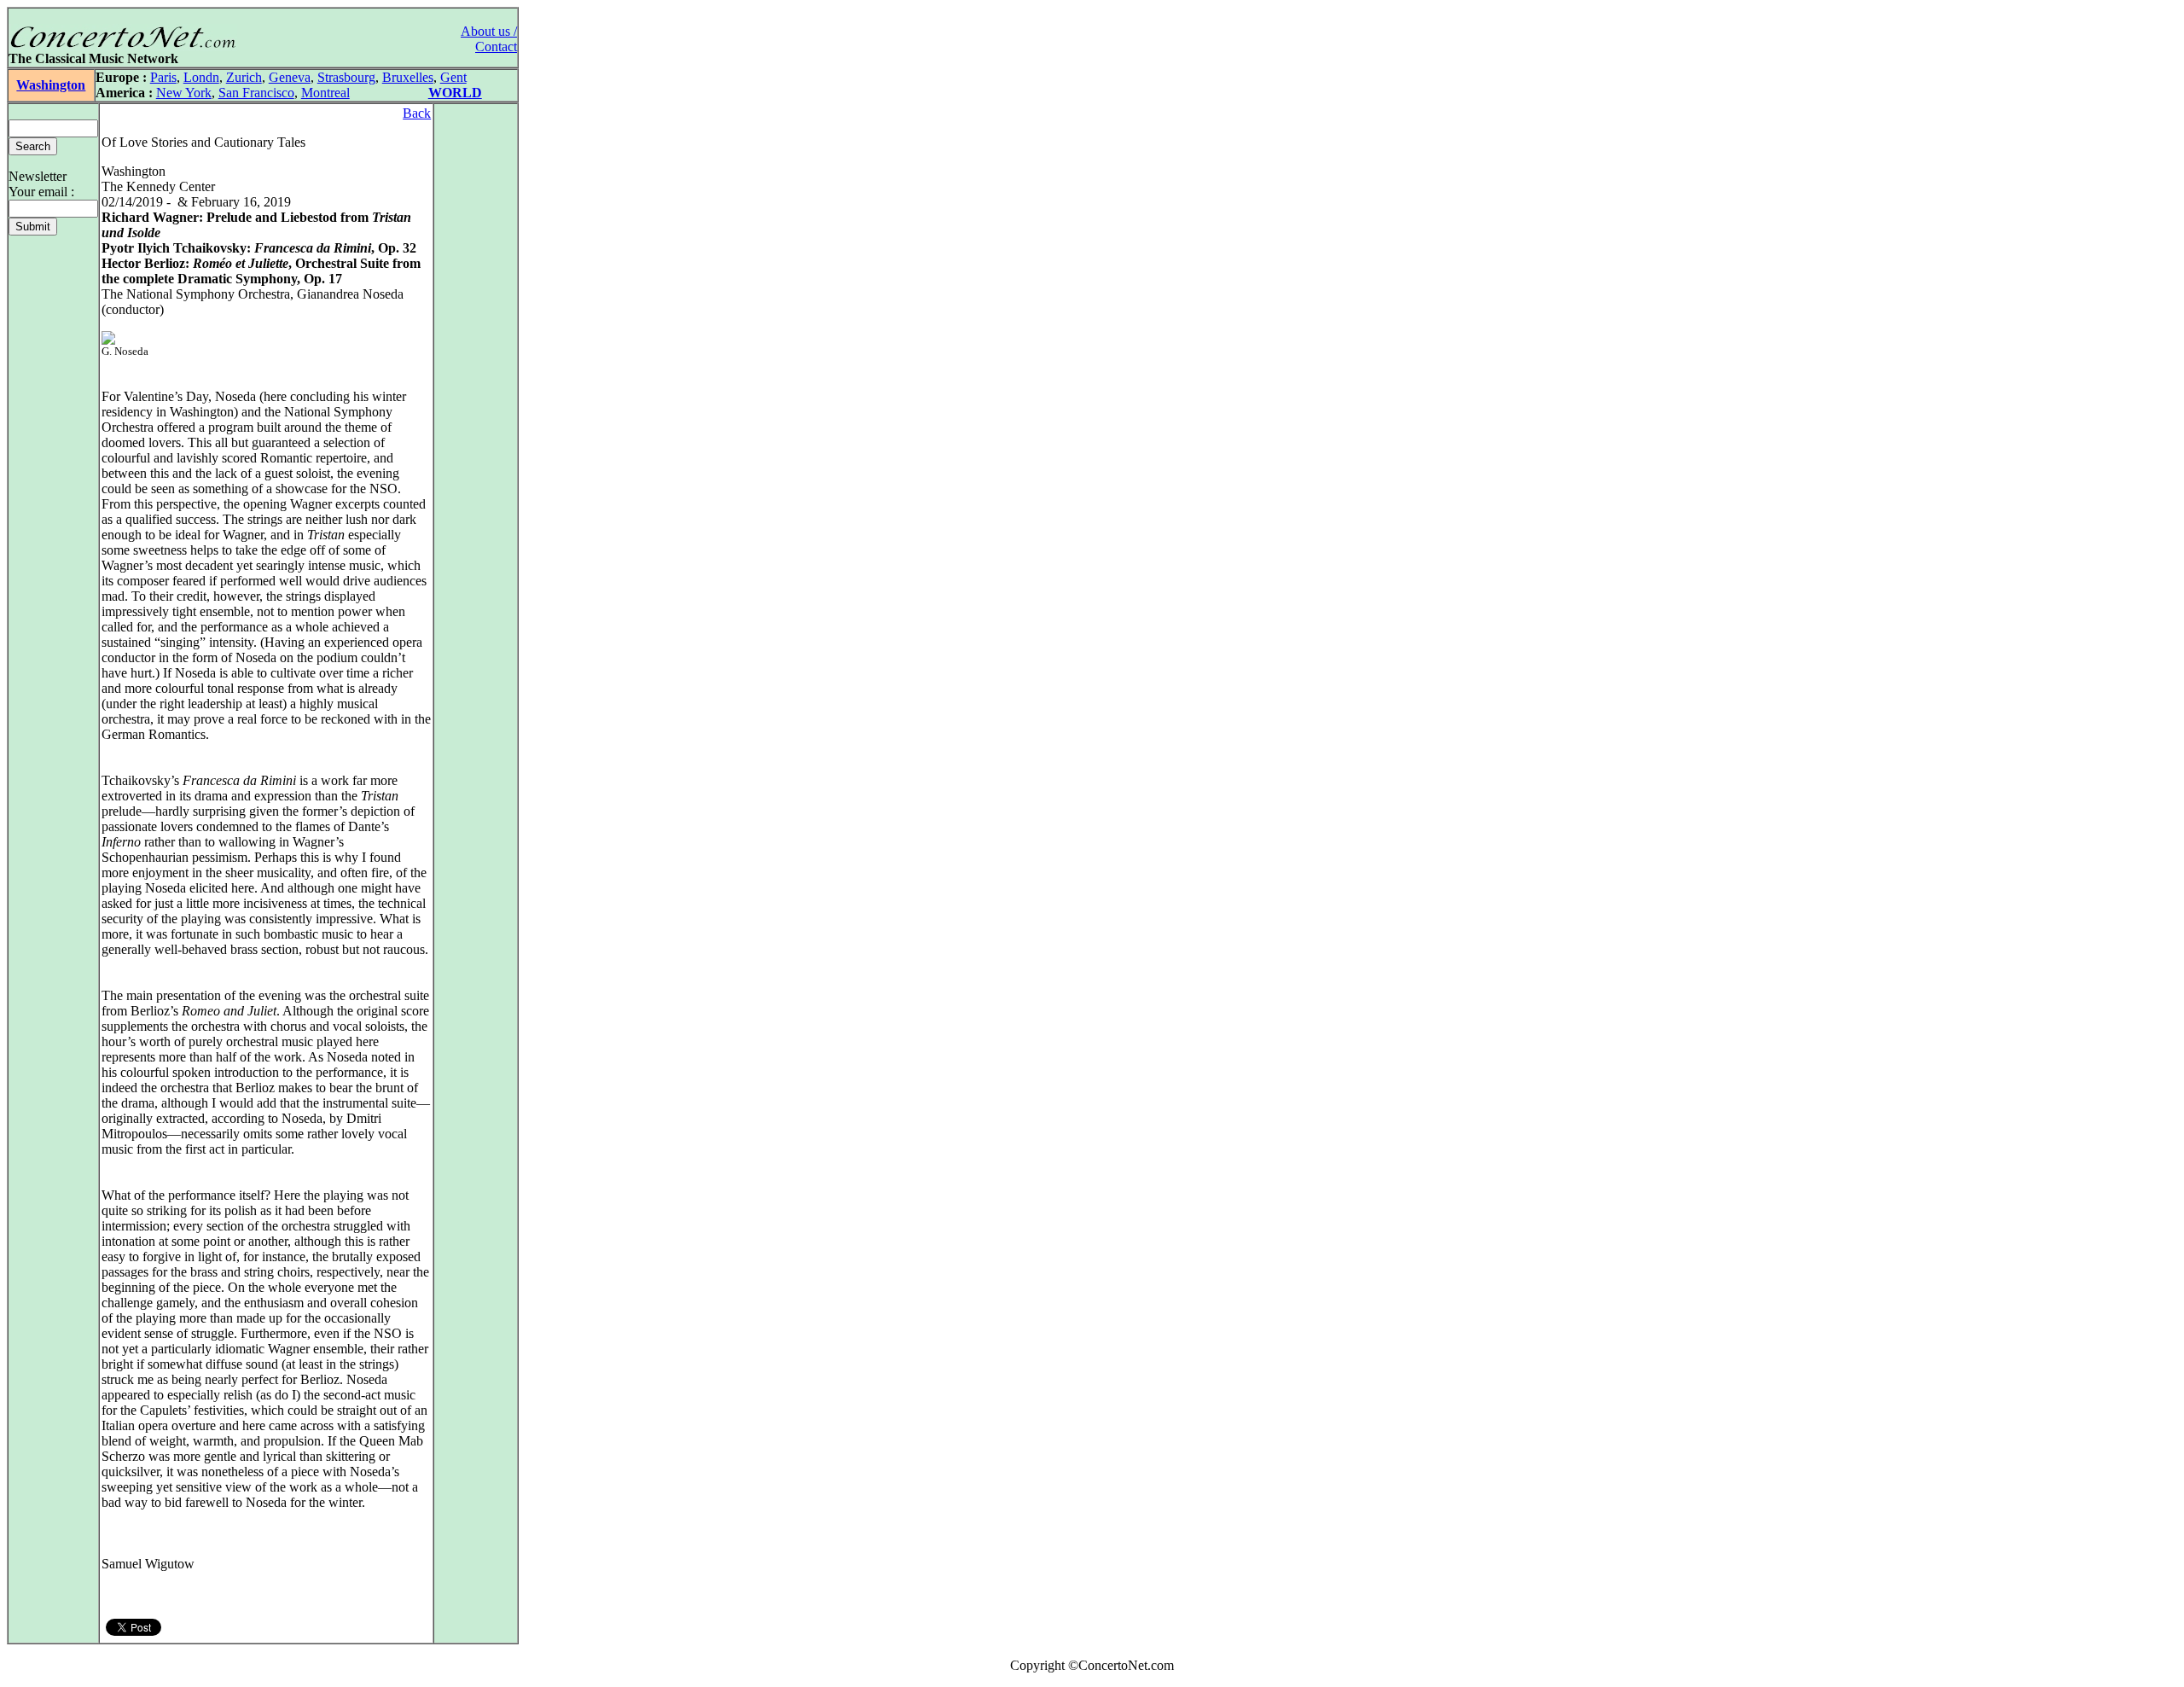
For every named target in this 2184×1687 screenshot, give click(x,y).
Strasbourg (346, 77)
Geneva (290, 77)
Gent (453, 77)
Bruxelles (408, 77)
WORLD (455, 93)
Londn (201, 77)
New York (184, 93)
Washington (51, 85)
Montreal (325, 93)
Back (417, 113)
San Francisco (256, 93)
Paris (163, 77)
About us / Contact (489, 39)
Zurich (244, 77)
